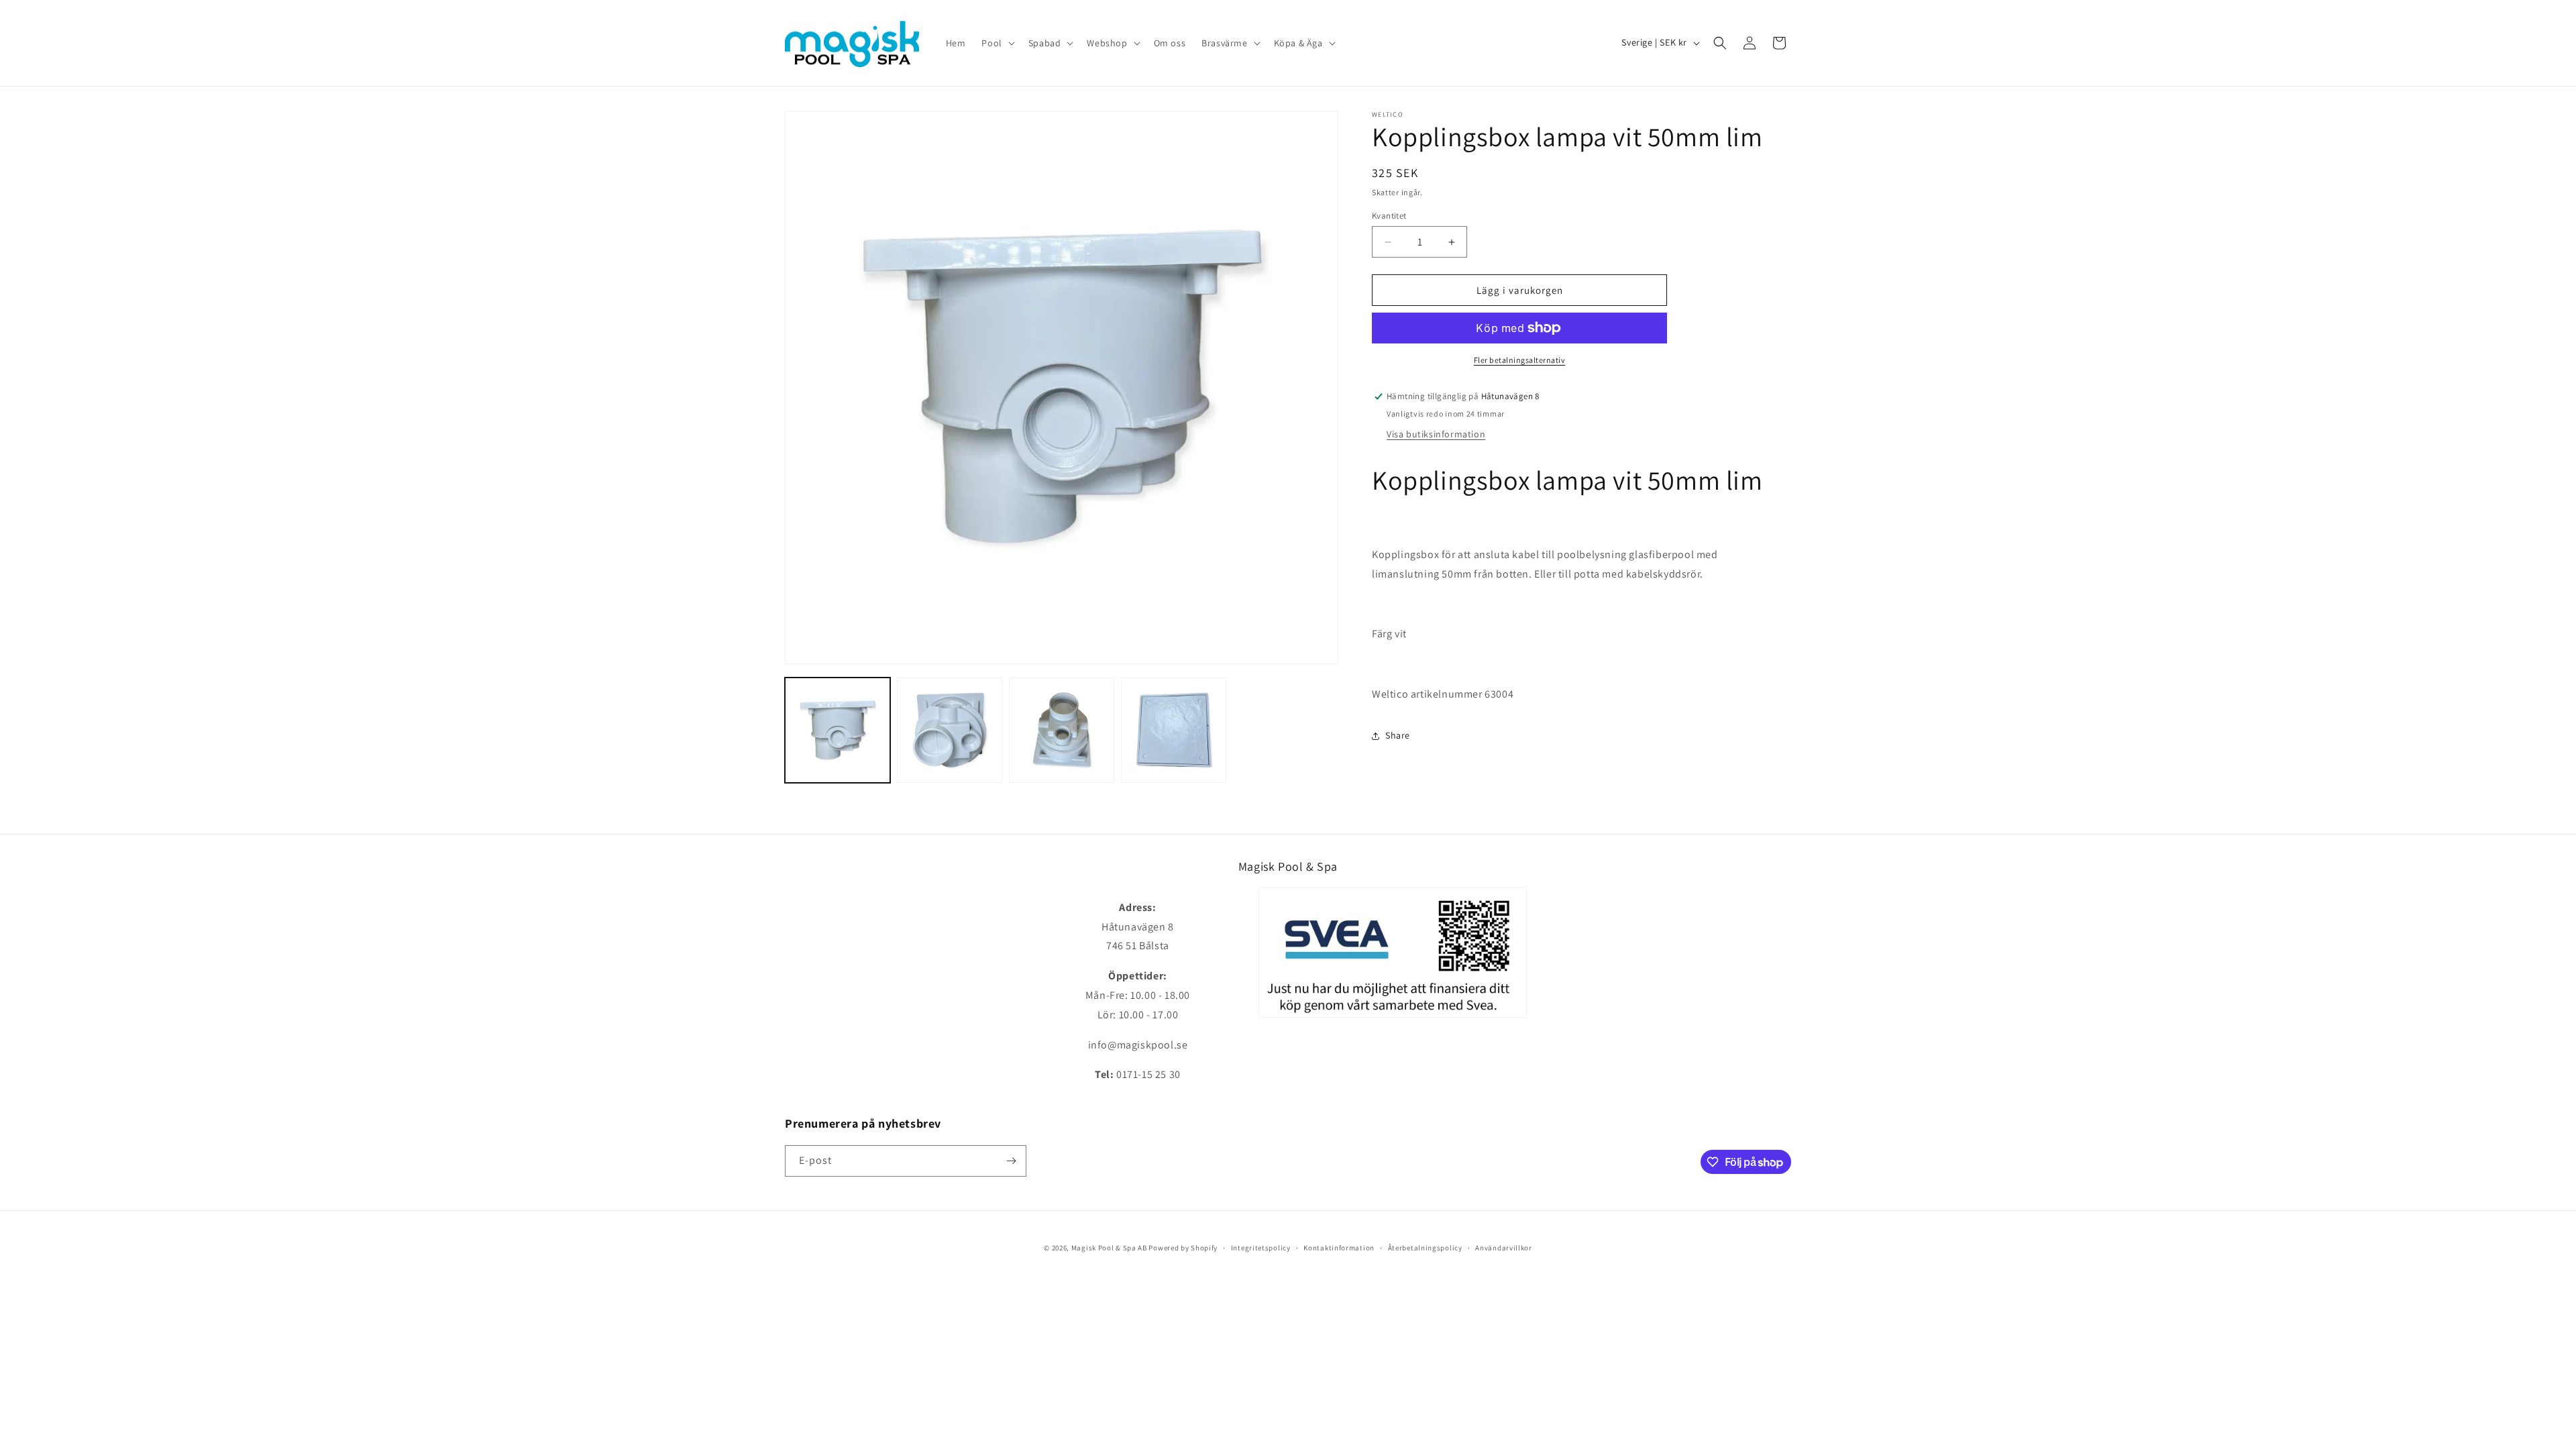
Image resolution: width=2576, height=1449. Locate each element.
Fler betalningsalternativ (1520, 360)
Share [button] (1398, 735)
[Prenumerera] (1011, 1161)
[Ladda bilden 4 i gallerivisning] (1174, 730)
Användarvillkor (1504, 1248)
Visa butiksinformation (1436, 434)
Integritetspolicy (1261, 1248)
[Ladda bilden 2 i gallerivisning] (950, 730)
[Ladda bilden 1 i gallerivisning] (838, 730)
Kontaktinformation (1339, 1248)
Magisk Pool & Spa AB (1109, 1248)
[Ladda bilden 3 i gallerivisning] (1062, 730)
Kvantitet (1389, 216)
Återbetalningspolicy (1425, 1248)
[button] (997, 43)
